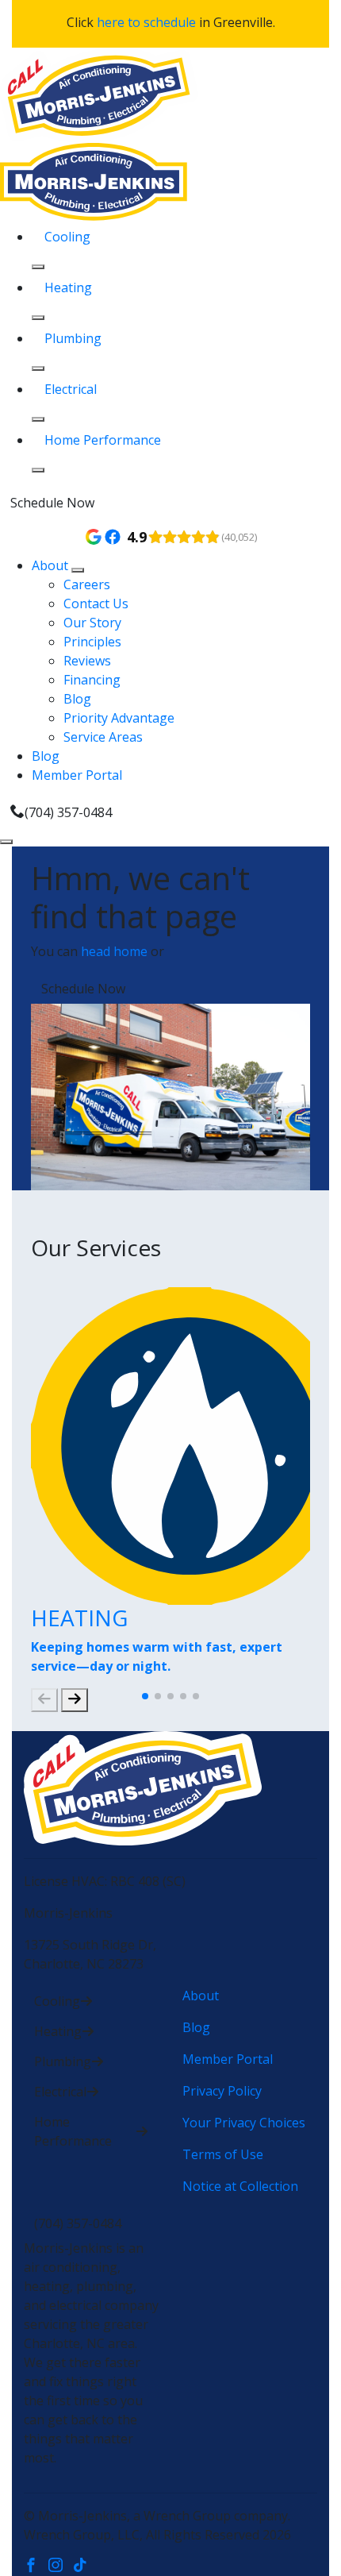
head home (114, 951)
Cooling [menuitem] (67, 237)
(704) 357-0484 (68, 812)
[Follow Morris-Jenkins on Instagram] (61, 2566)
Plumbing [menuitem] (73, 338)
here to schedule (146, 22)
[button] (145, 1696)
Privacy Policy (222, 2091)
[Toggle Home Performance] (38, 470)
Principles (92, 642)
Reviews (87, 661)
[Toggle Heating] (38, 318)
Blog (77, 699)
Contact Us (96, 604)
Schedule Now (52, 503)
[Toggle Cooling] (38, 267)
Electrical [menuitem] (71, 389)
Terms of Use (223, 2154)
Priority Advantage (119, 718)
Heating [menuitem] (68, 287)
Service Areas (103, 737)
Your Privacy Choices (244, 2123)
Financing (92, 680)
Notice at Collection (240, 2186)
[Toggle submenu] (78, 570)
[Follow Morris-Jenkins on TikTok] (84, 2566)
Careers (87, 584)
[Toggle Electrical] (38, 419)
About (52, 565)
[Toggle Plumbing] (38, 368)
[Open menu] (6, 842)
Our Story (92, 623)
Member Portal (77, 775)
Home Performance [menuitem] (103, 440)
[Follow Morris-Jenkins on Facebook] (36, 2566)
